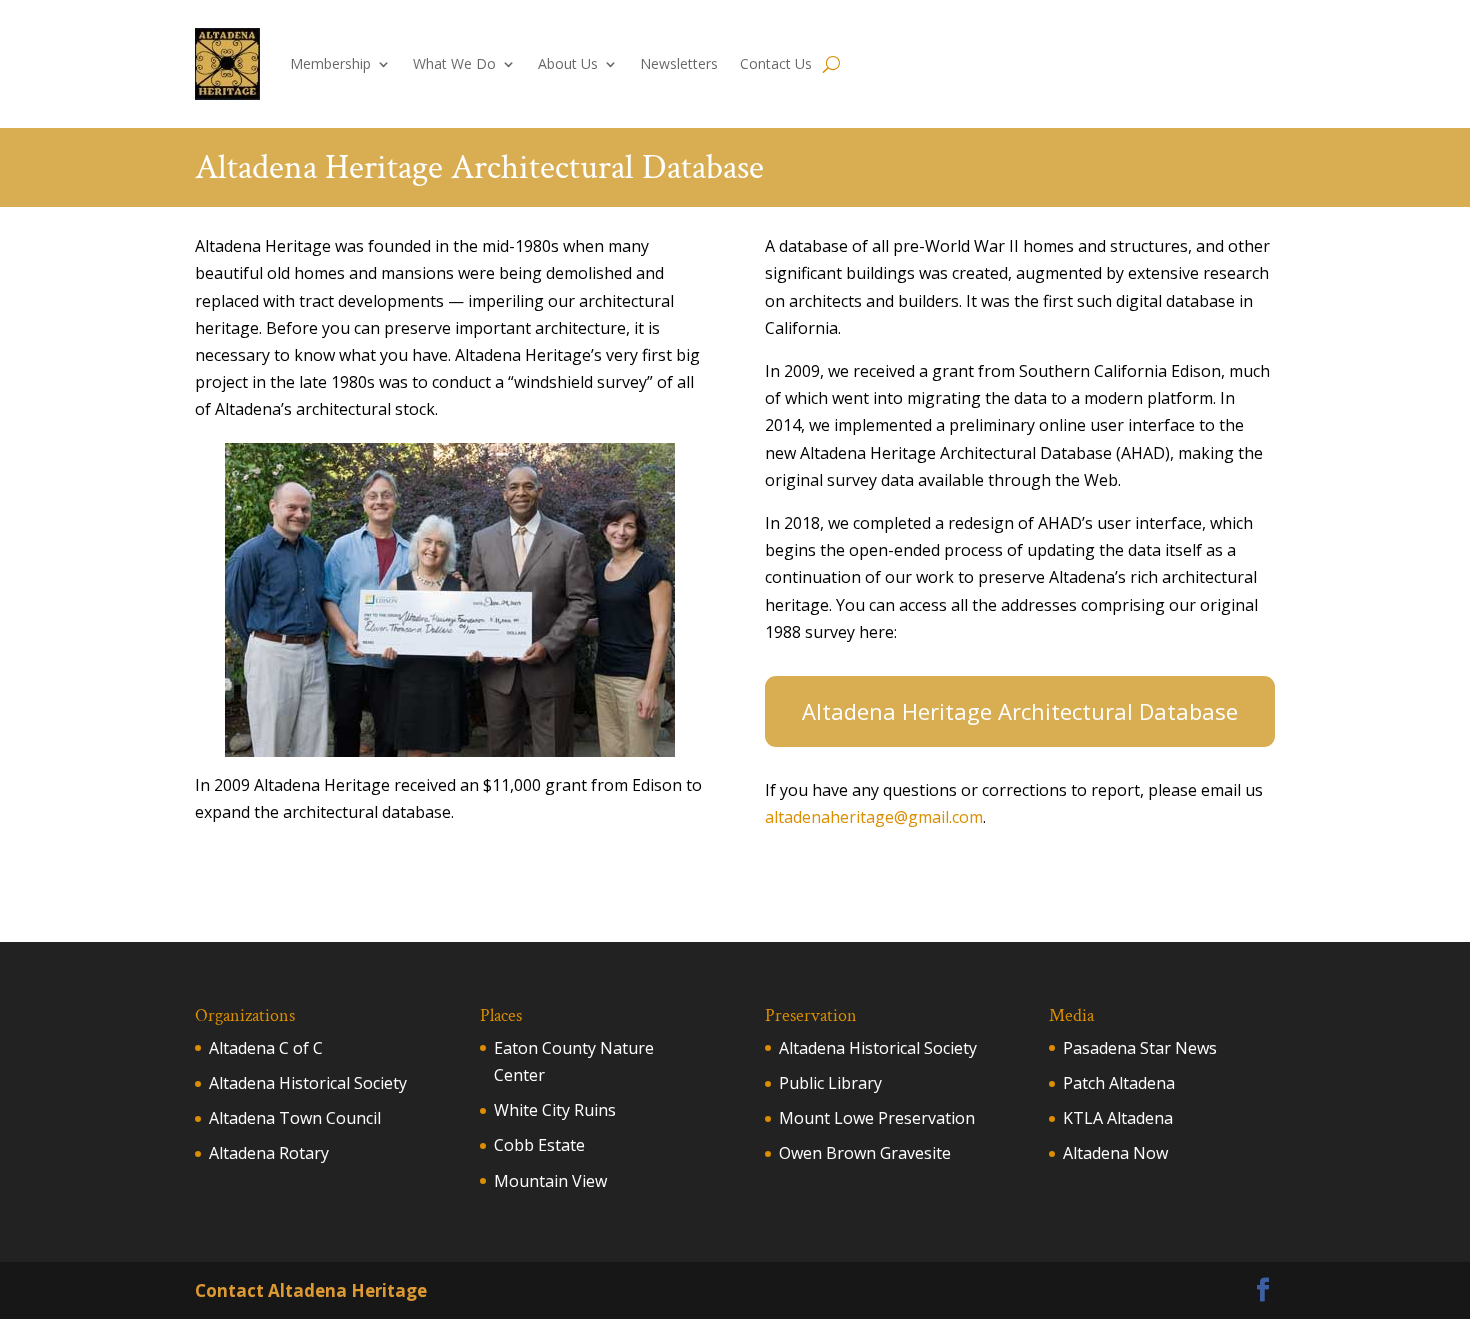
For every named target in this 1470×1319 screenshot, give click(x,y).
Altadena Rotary (269, 1153)
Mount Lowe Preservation (877, 1118)
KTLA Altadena (1118, 1118)
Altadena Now (1115, 1153)
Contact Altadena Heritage (311, 1290)
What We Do (454, 63)
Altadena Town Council (295, 1118)
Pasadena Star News (1140, 1048)
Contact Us (776, 63)
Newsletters (679, 63)
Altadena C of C (266, 1048)
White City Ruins (555, 1110)
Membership (330, 63)
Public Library (830, 1083)
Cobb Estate (539, 1145)
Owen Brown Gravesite (865, 1153)
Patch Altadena (1119, 1083)
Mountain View (550, 1181)
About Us (568, 63)
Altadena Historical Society (308, 1083)
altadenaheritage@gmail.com (874, 817)
